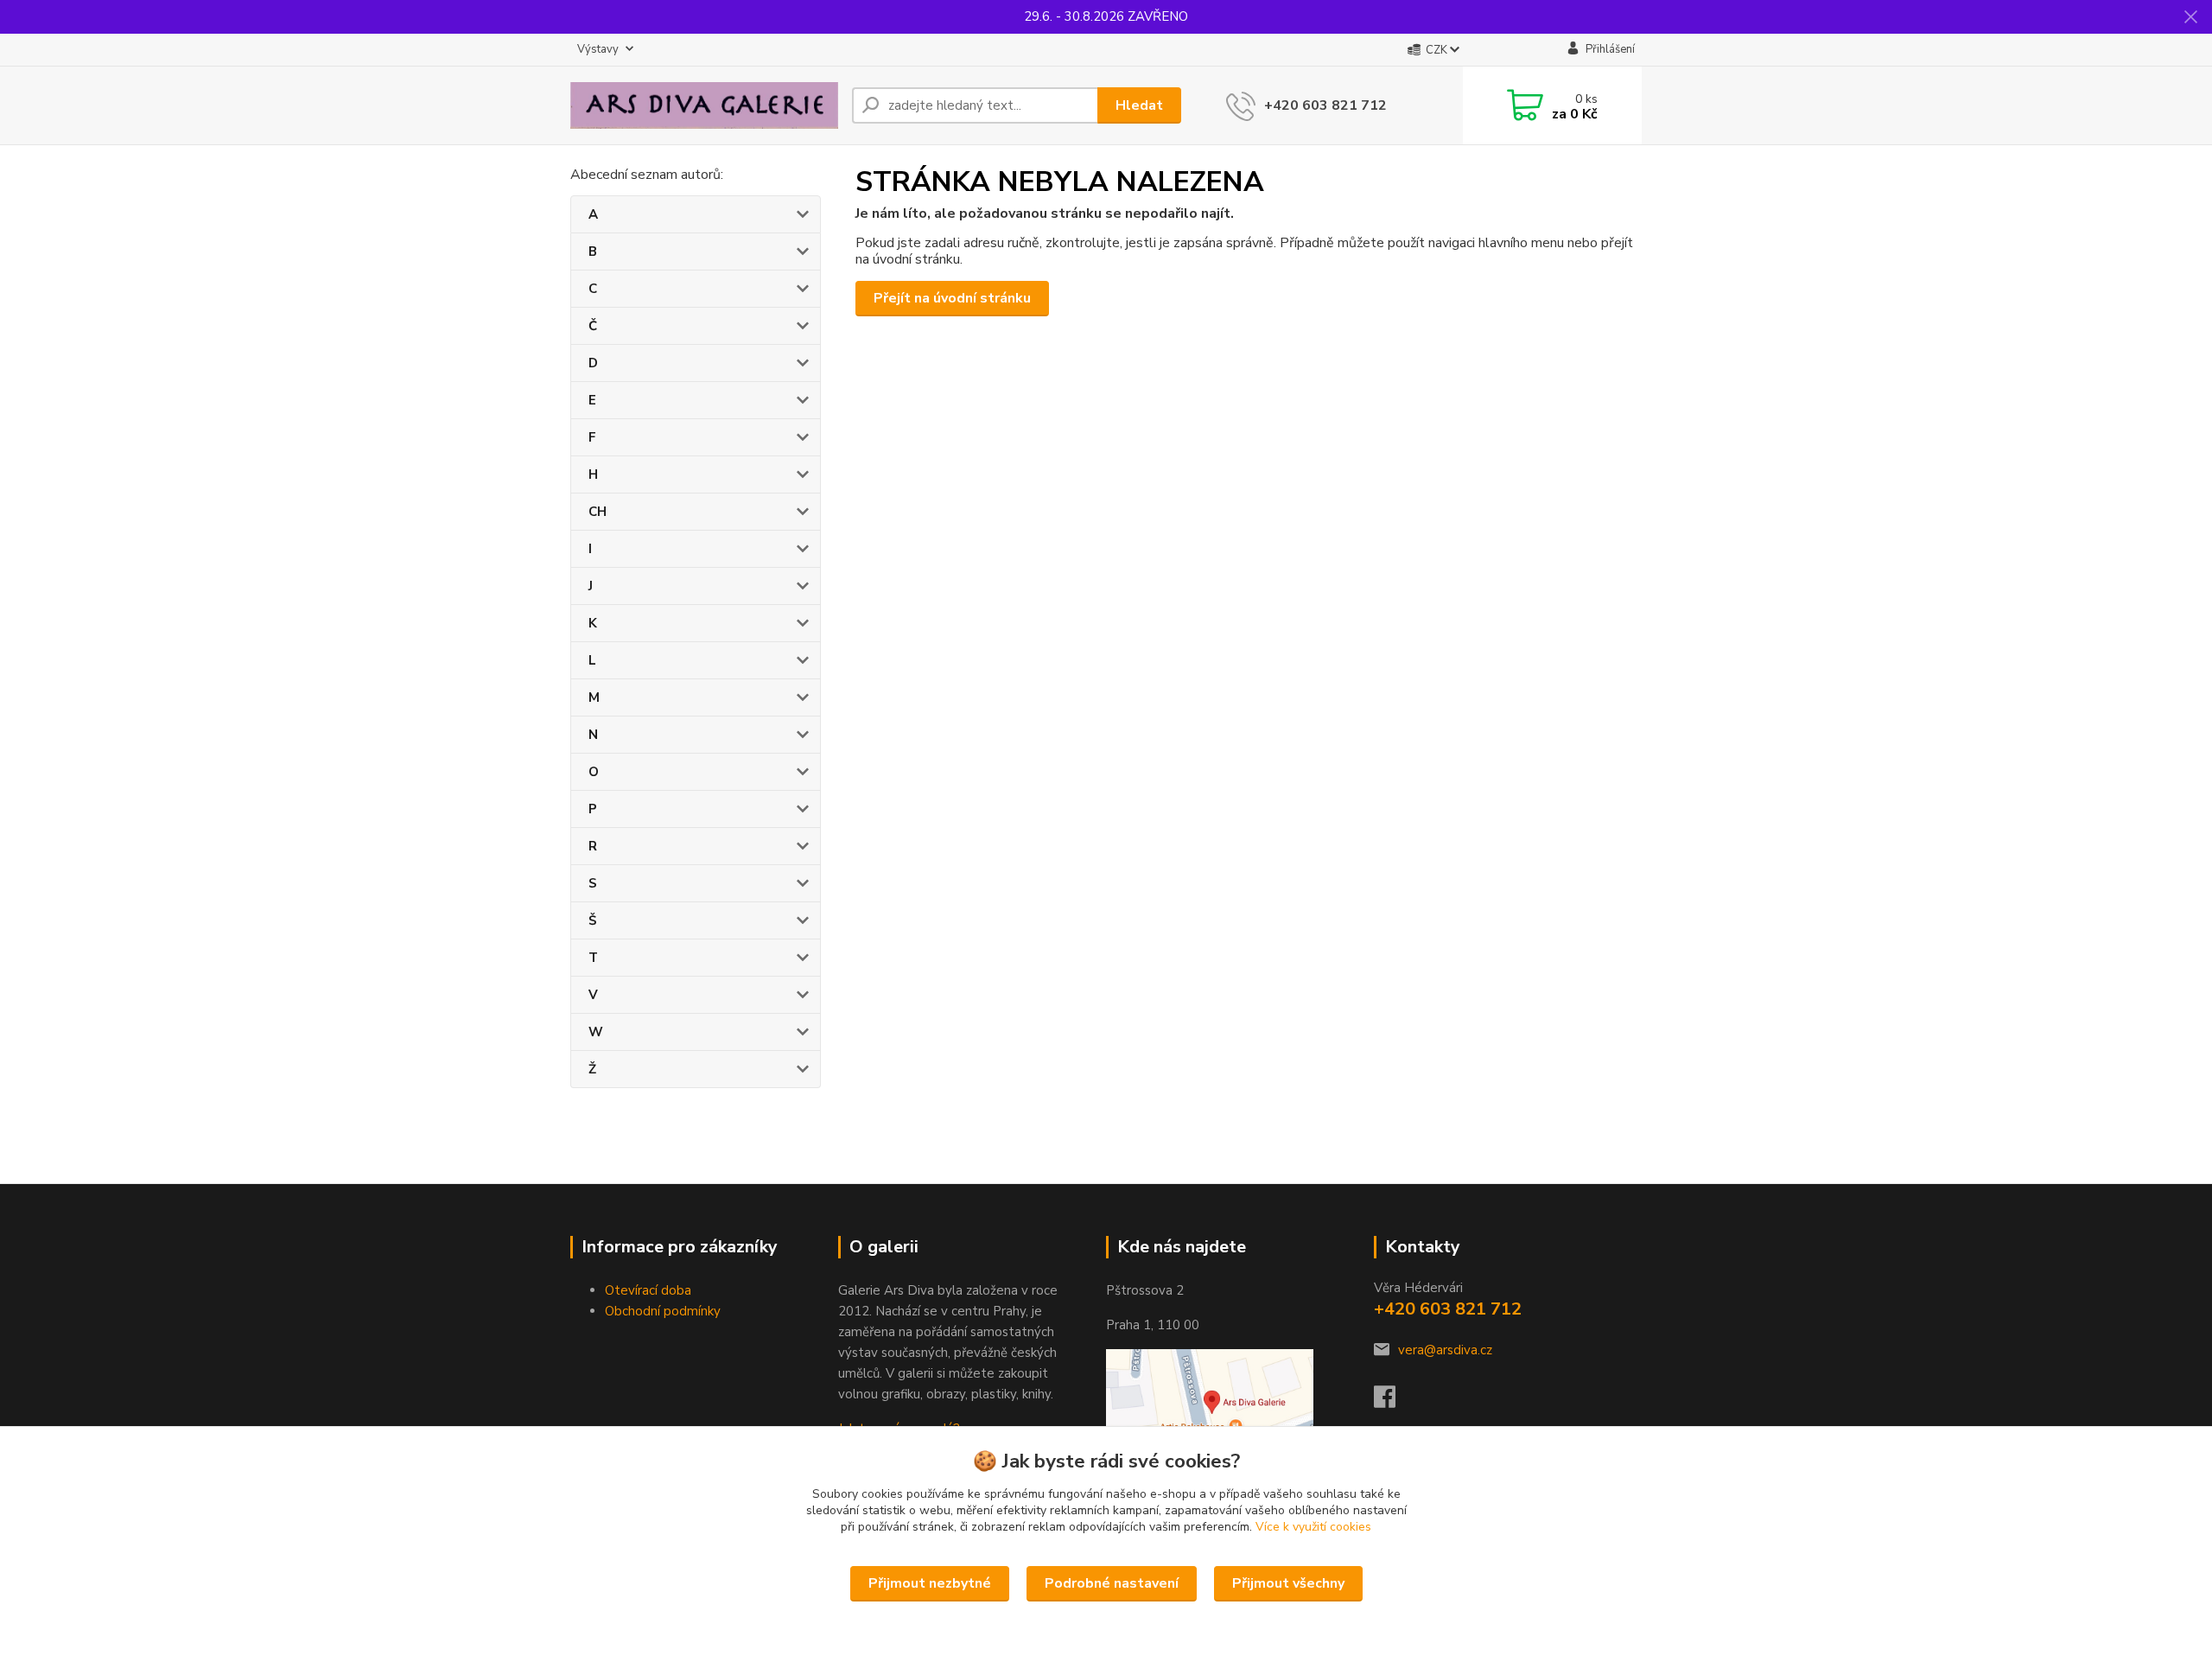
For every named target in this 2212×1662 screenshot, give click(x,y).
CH (597, 512)
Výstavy (598, 49)
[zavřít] (2190, 17)
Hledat (1139, 105)
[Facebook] (1393, 1402)
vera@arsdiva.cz (1445, 1350)
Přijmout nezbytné (930, 1583)
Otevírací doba (648, 1290)
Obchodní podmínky (663, 1311)
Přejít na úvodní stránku (952, 298)
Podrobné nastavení (1112, 1583)
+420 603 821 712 (1325, 105)
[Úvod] (704, 105)
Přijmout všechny (1288, 1583)
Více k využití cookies (1313, 1527)
